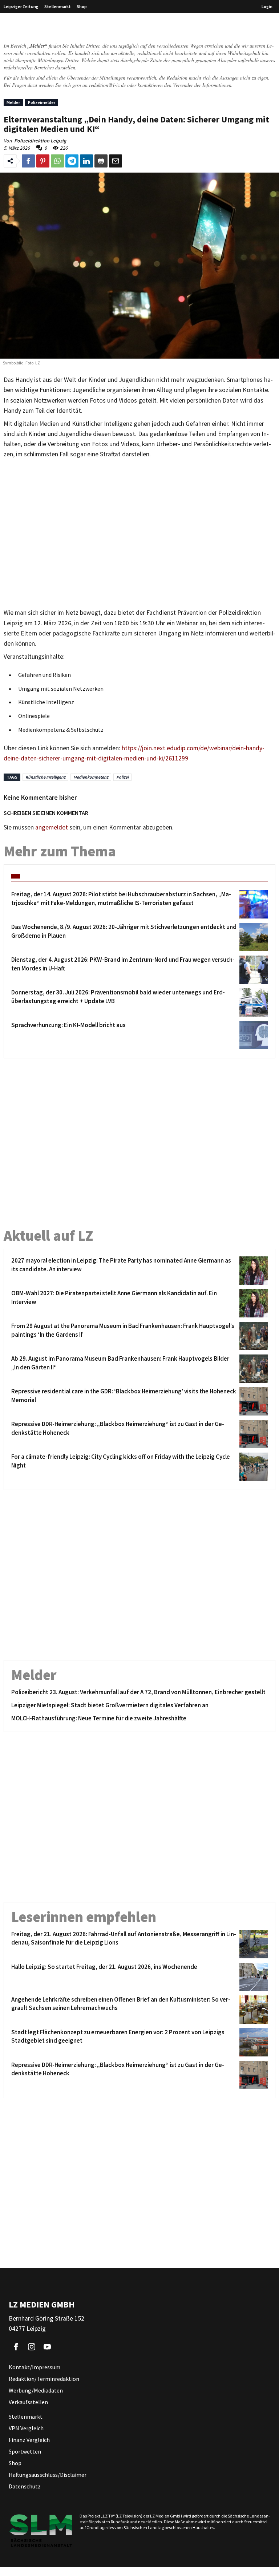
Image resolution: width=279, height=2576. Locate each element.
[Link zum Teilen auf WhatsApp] (57, 161)
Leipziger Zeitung (21, 6)
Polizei (122, 777)
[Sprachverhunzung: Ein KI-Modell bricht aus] (252, 1035)
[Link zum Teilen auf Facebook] (28, 161)
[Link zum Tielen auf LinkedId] (86, 161)
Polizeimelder (42, 102)
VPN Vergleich (26, 2428)
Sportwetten (25, 2451)
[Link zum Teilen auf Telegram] (72, 161)
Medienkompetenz (91, 777)
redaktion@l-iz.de (107, 85)
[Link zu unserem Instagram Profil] (32, 2347)
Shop (82, 6)
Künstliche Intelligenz (45, 777)
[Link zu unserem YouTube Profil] (47, 2347)
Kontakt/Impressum (35, 2367)
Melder (13, 102)
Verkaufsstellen (28, 2402)
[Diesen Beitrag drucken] (101, 161)
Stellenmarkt (58, 6)
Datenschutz (25, 2486)
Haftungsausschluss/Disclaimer (48, 2475)
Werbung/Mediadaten (36, 2390)
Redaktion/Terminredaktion (44, 2379)
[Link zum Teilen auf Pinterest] (43, 161)
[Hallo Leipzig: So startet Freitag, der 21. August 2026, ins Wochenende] (252, 1977)
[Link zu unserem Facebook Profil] (16, 2347)
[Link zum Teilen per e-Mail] (116, 161)
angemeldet (52, 827)
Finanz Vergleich (29, 2440)
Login (267, 6)
